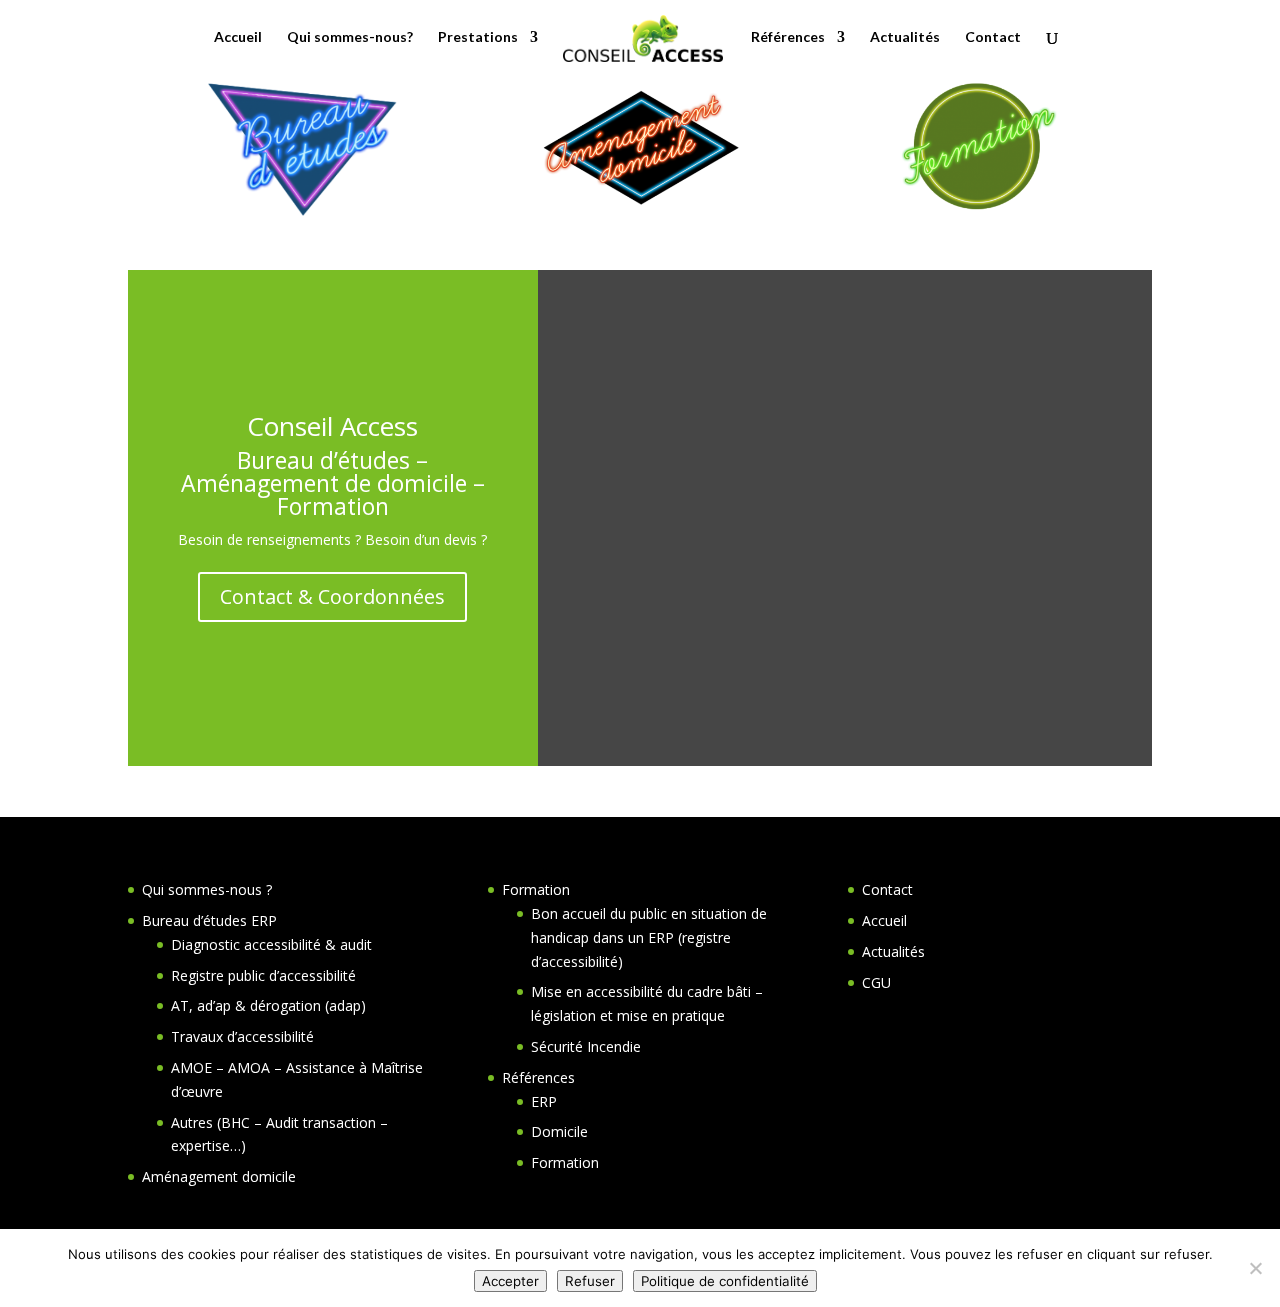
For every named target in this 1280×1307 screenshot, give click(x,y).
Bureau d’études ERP (209, 920)
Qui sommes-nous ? (207, 889)
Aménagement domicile (219, 1176)
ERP (544, 1101)
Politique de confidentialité (725, 1281)
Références (788, 37)
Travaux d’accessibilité (242, 1036)
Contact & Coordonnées (332, 596)
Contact (993, 37)
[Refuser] (1255, 1268)
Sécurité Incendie (586, 1046)
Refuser (590, 1281)
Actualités (905, 37)
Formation (536, 889)
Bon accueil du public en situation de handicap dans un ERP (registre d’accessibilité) (649, 937)
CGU (876, 982)
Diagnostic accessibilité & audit (271, 944)
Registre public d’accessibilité (263, 975)
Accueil (238, 37)
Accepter (510, 1281)
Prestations (478, 37)
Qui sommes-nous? (350, 37)
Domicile (559, 1131)
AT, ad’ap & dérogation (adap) (268, 1005)
